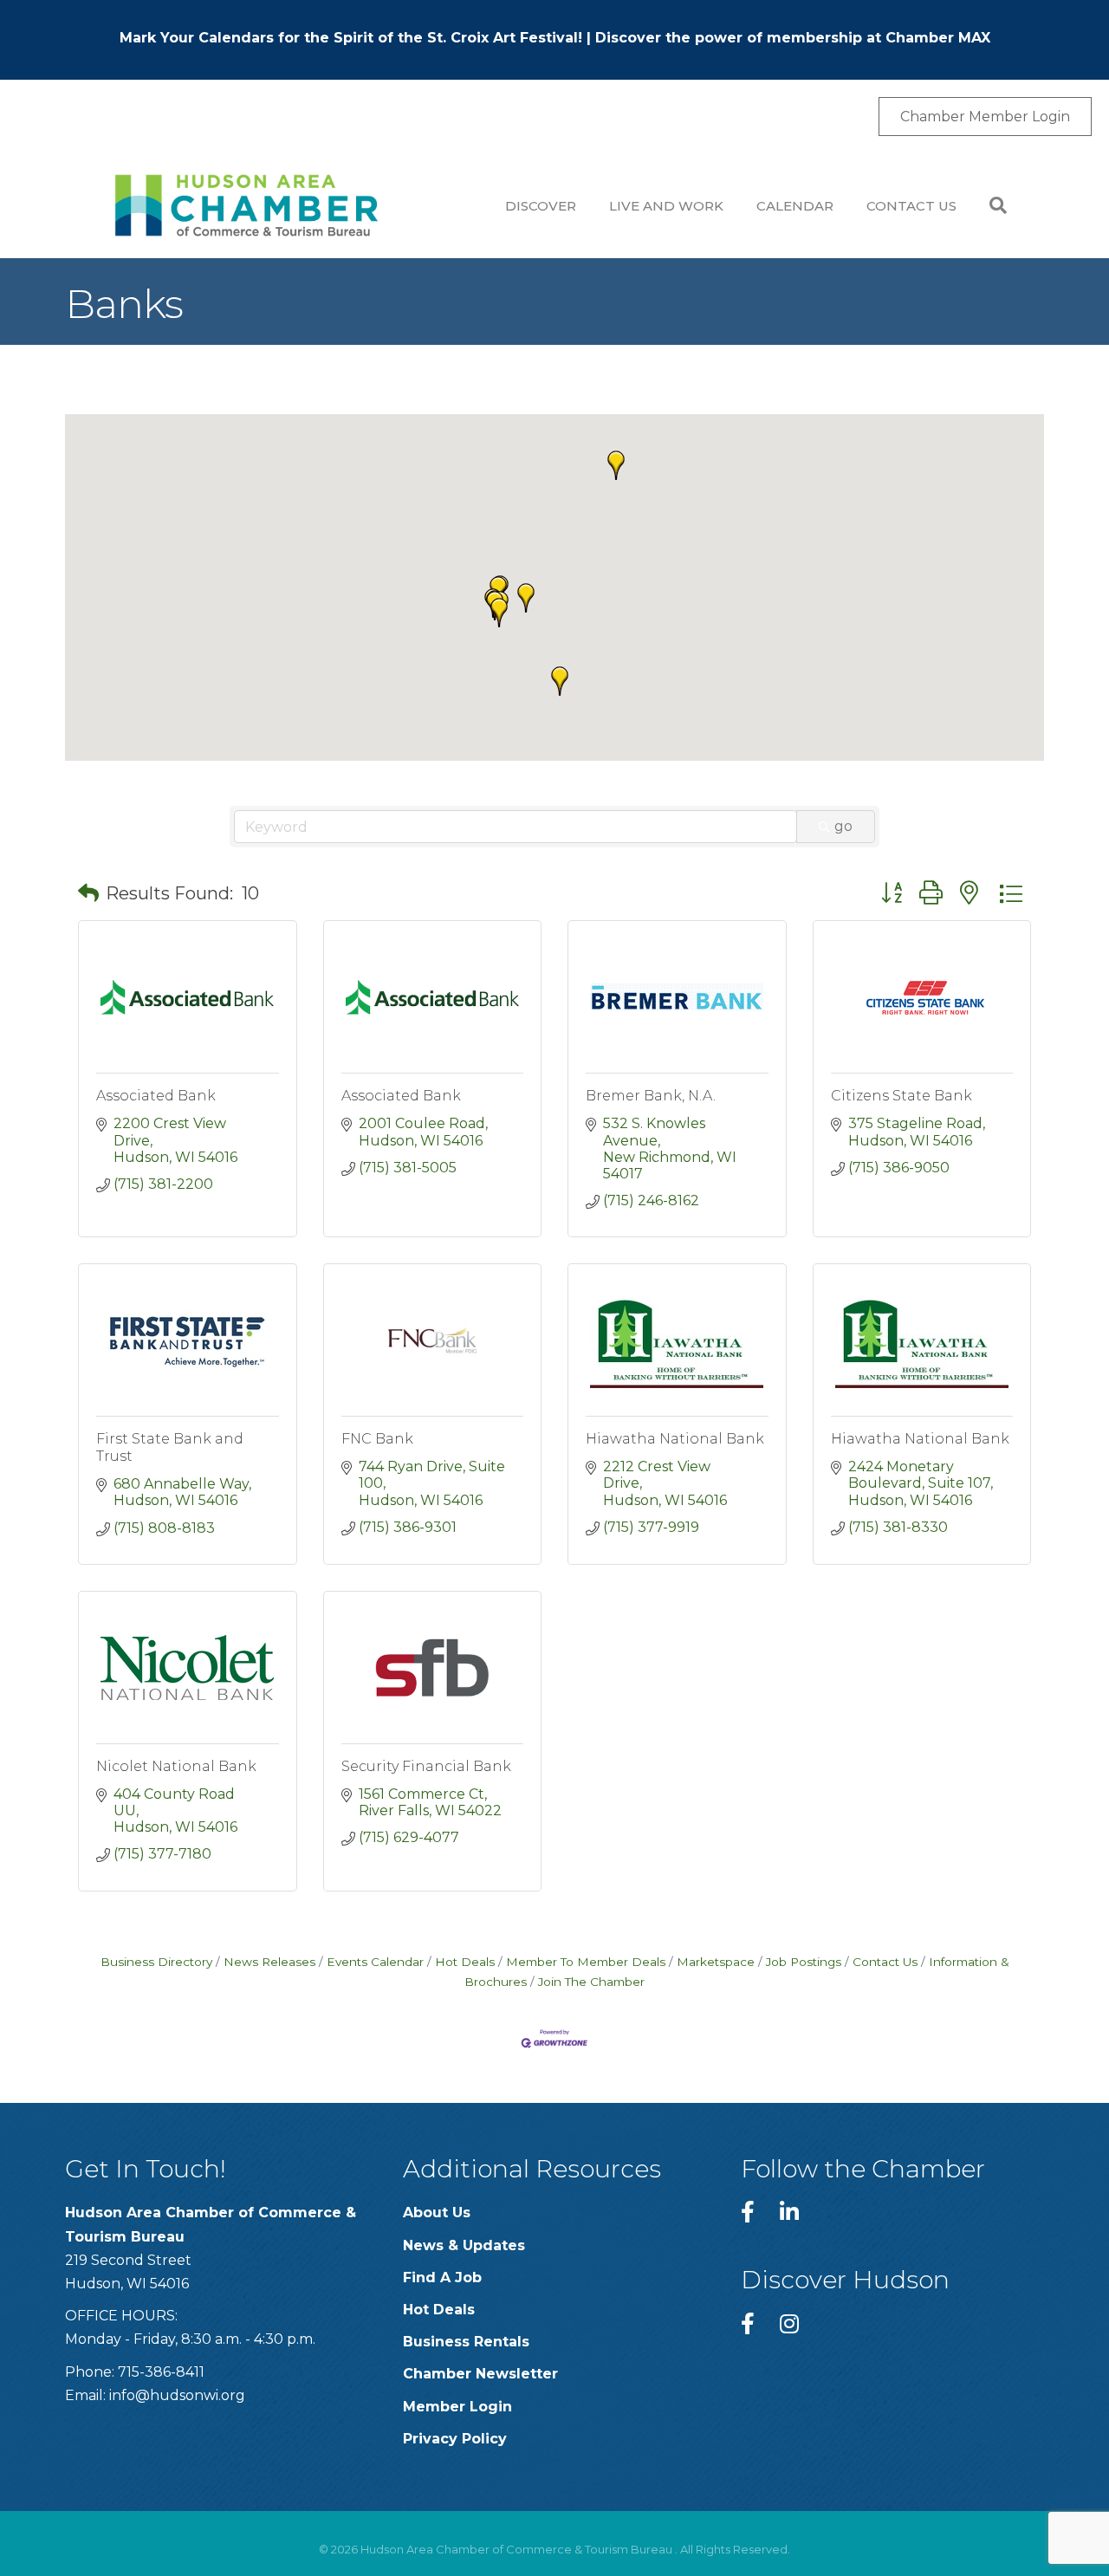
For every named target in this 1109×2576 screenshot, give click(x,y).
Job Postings (804, 1962)
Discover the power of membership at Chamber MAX (793, 38)
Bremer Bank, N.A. (651, 1096)
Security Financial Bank (426, 1766)
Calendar (795, 206)
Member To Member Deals (586, 1962)
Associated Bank (156, 1096)
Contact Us (911, 206)
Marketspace (716, 1962)
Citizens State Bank (901, 1096)
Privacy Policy (455, 2439)
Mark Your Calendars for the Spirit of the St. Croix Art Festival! (351, 38)
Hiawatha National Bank (675, 1439)
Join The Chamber (591, 1982)
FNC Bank (377, 1439)
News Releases (269, 1962)
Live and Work (666, 206)
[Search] (990, 205)
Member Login (457, 2407)
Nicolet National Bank (176, 1766)
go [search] (843, 826)
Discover (541, 206)
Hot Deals (465, 1962)
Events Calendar (375, 1962)
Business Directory (156, 1962)
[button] (526, 598)
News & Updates (464, 2245)
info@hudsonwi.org (177, 2395)
